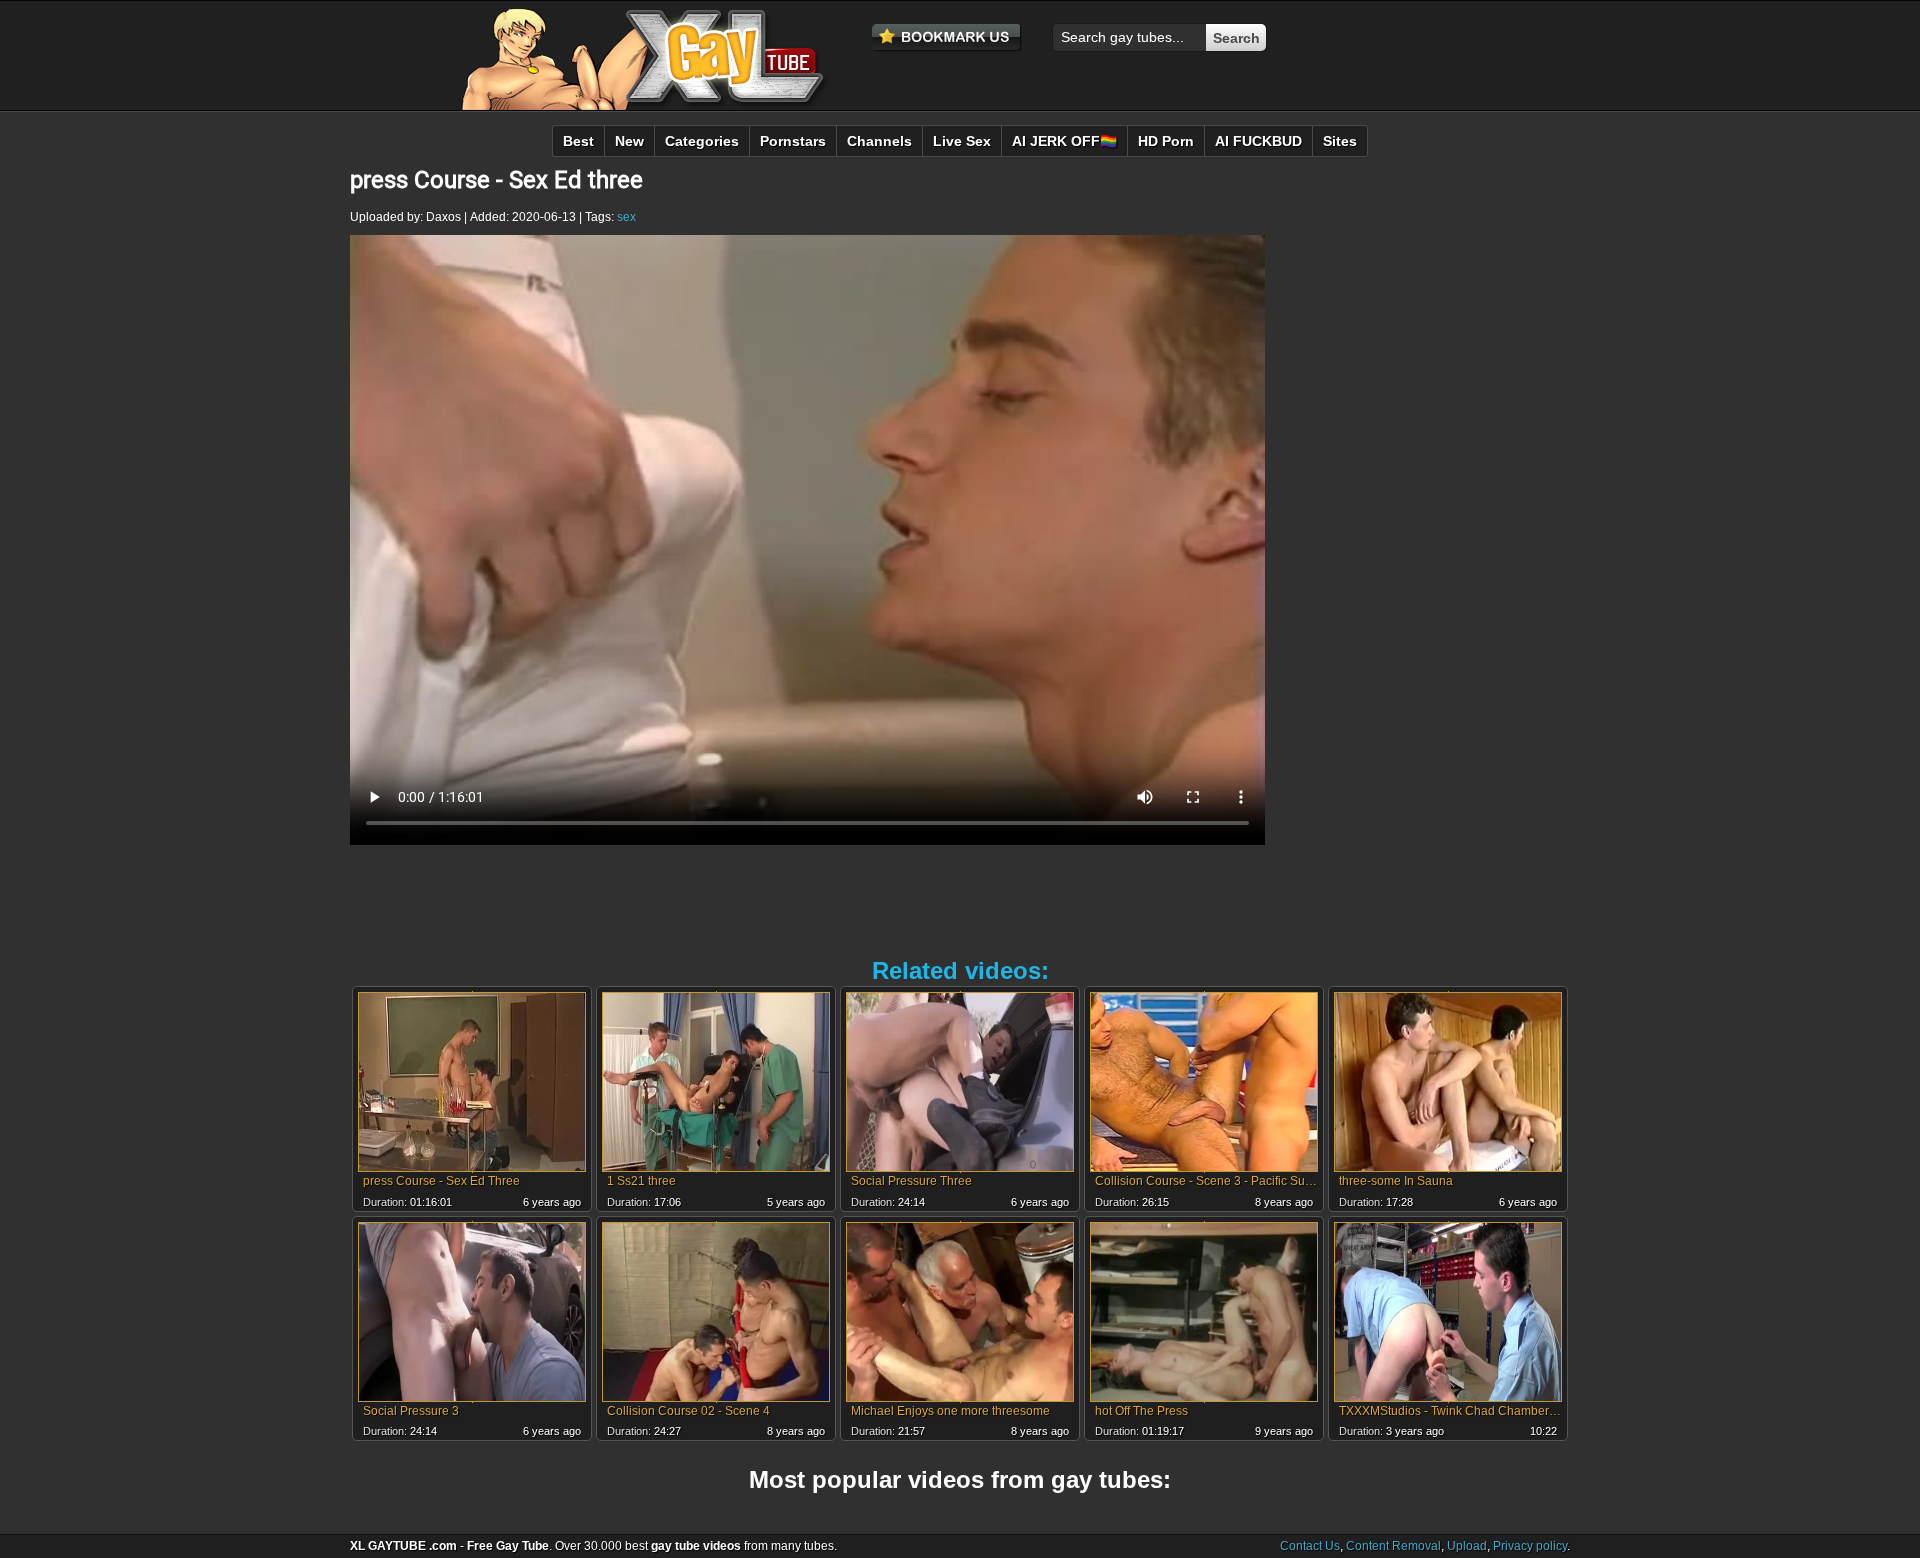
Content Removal (1393, 1546)
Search (1236, 38)
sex (626, 217)
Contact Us (1310, 1546)
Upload (1467, 1546)
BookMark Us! (947, 38)
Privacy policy (1530, 1546)
